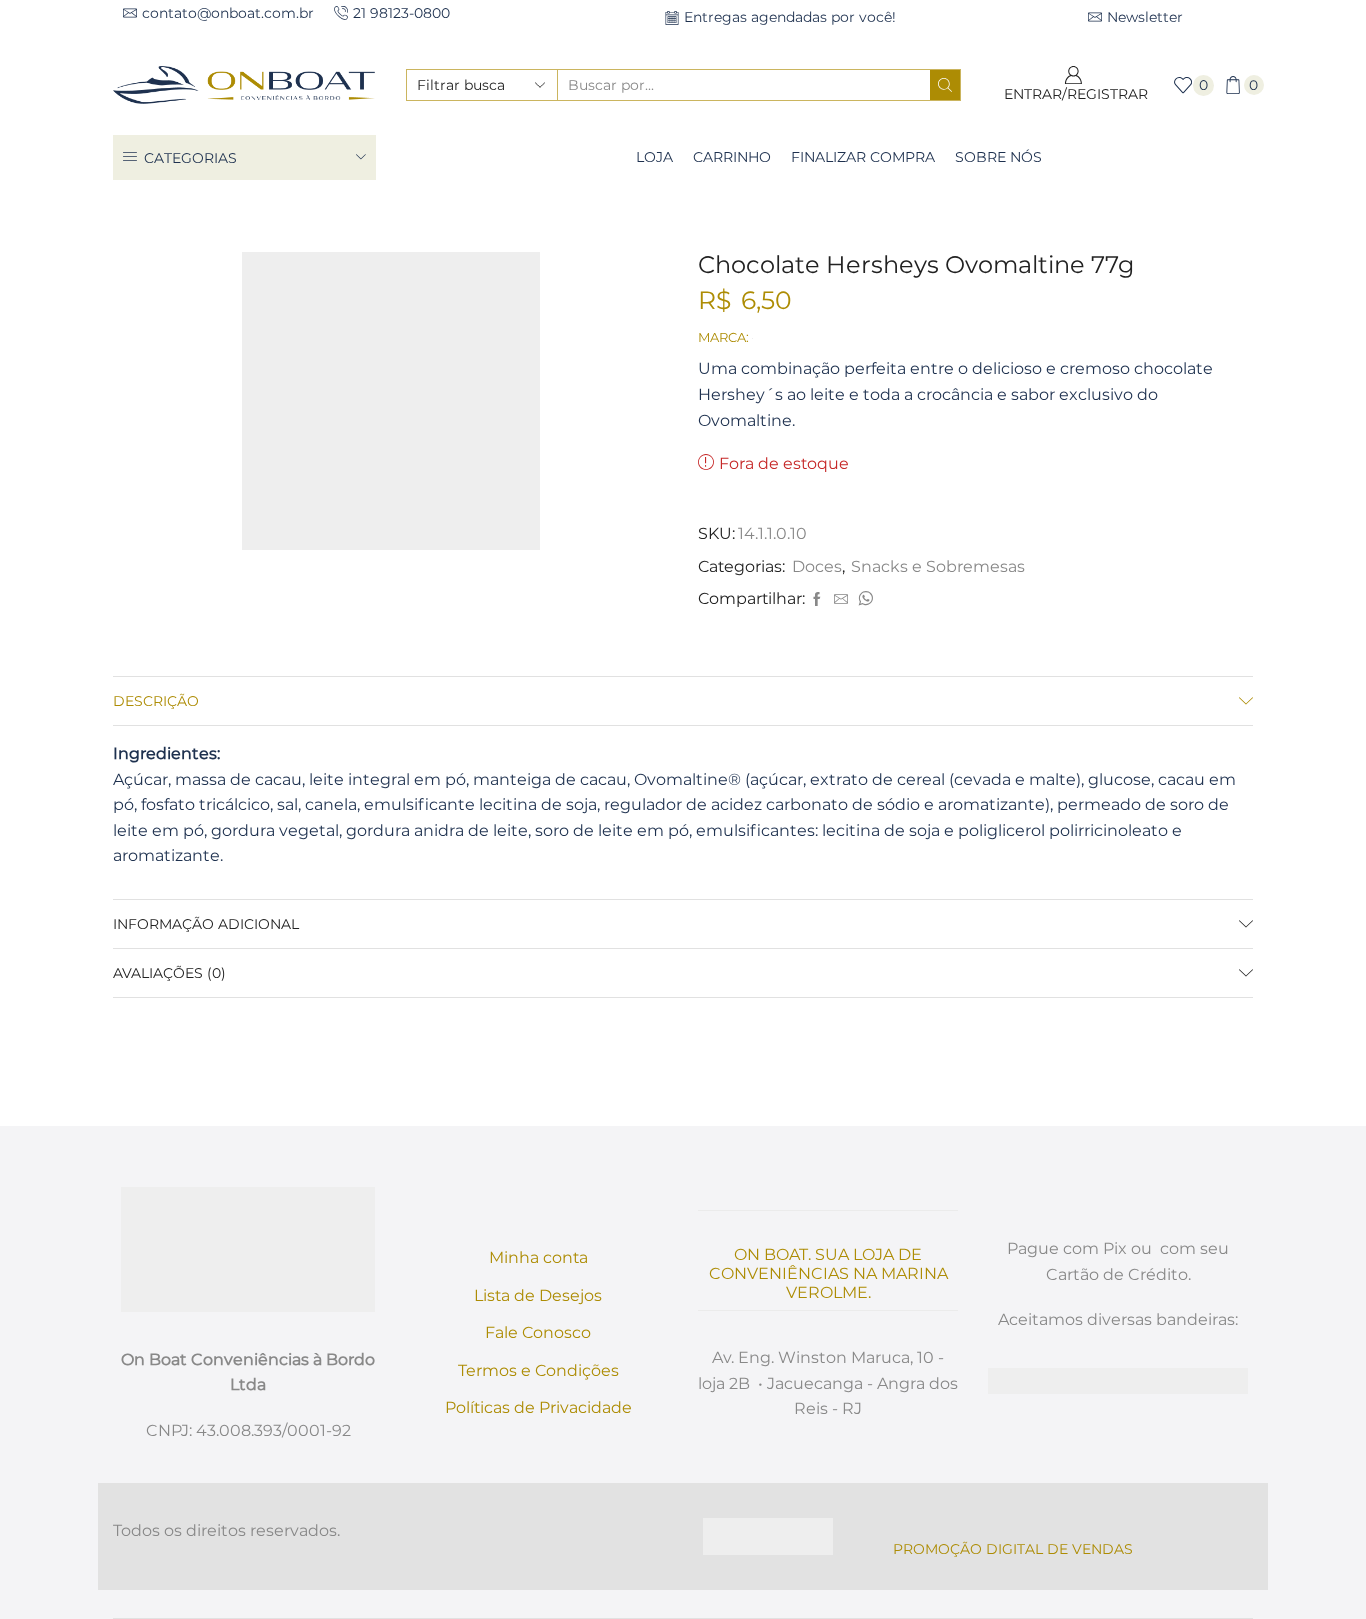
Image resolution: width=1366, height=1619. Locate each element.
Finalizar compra (863, 157)
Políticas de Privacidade (538, 1407)
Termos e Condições (538, 1370)
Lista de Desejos (538, 1295)
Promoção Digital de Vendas (1013, 1549)
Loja (654, 157)
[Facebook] (817, 600)
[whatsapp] (863, 600)
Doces (794, 214)
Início (565, 214)
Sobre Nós (998, 157)
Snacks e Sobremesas (678, 214)
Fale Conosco (538, 1332)
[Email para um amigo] (841, 600)
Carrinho (732, 157)
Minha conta (538, 1257)
